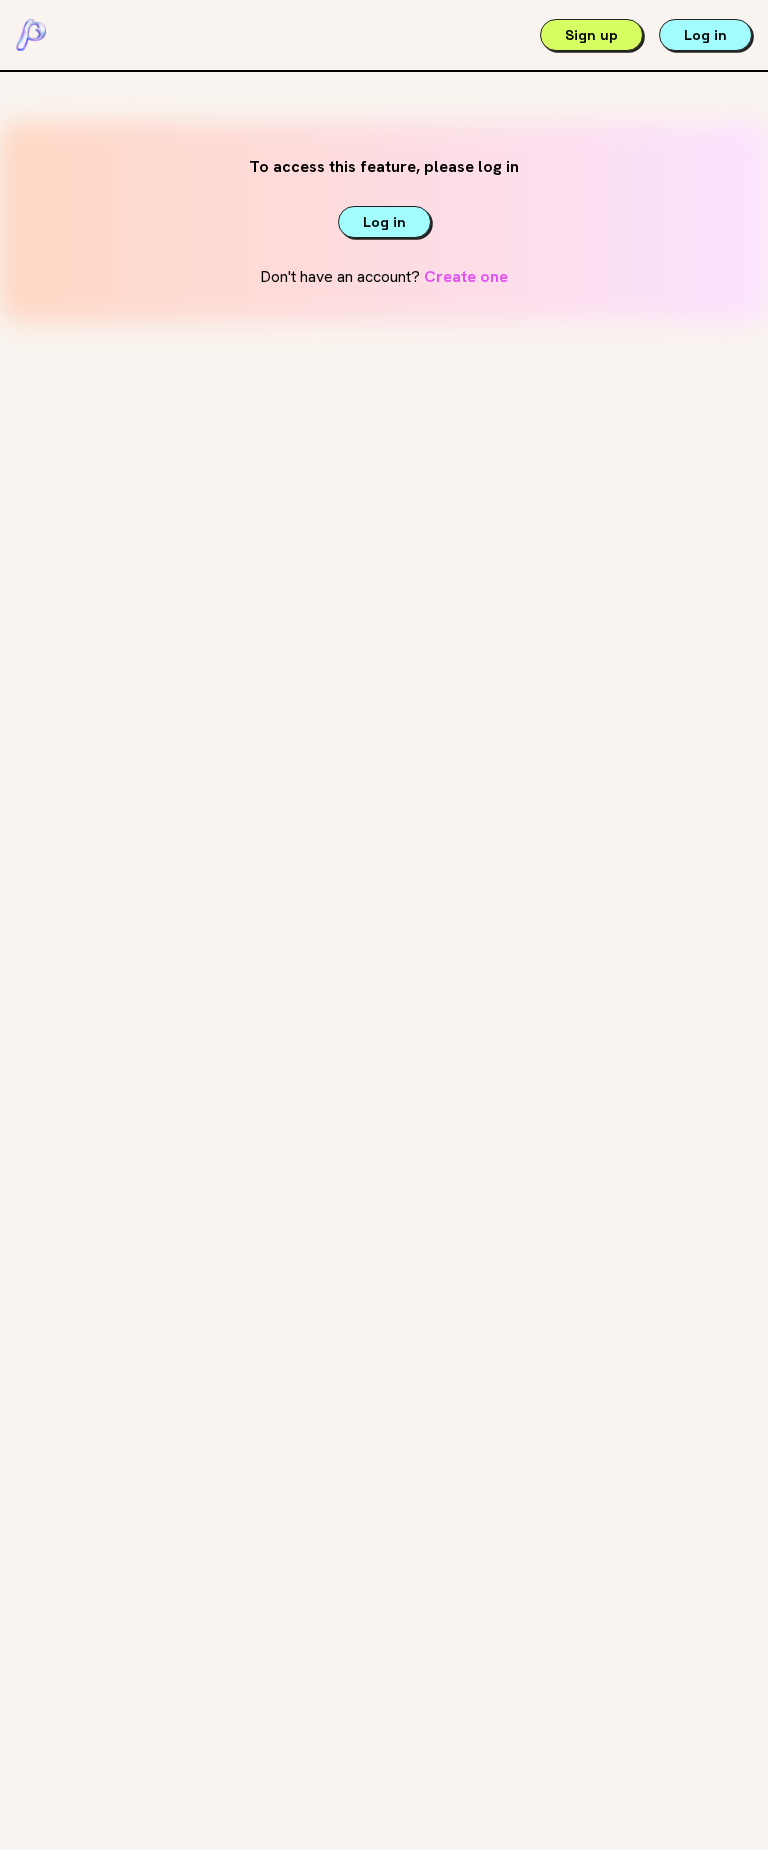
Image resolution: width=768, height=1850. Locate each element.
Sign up (591, 35)
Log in (705, 35)
